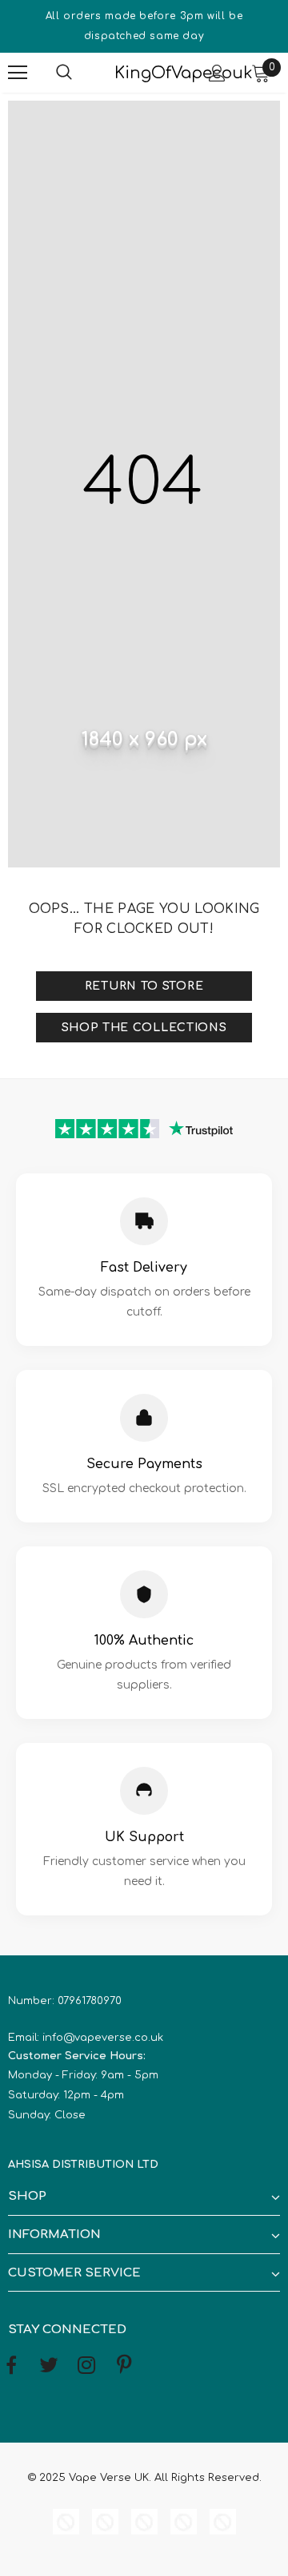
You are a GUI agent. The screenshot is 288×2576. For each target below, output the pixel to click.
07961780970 (90, 2001)
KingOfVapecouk (142, 73)
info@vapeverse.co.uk (103, 2038)
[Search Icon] (80, 73)
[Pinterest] (124, 2366)
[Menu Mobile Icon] (18, 73)
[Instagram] (86, 2366)
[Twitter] (49, 2366)
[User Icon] (217, 73)
